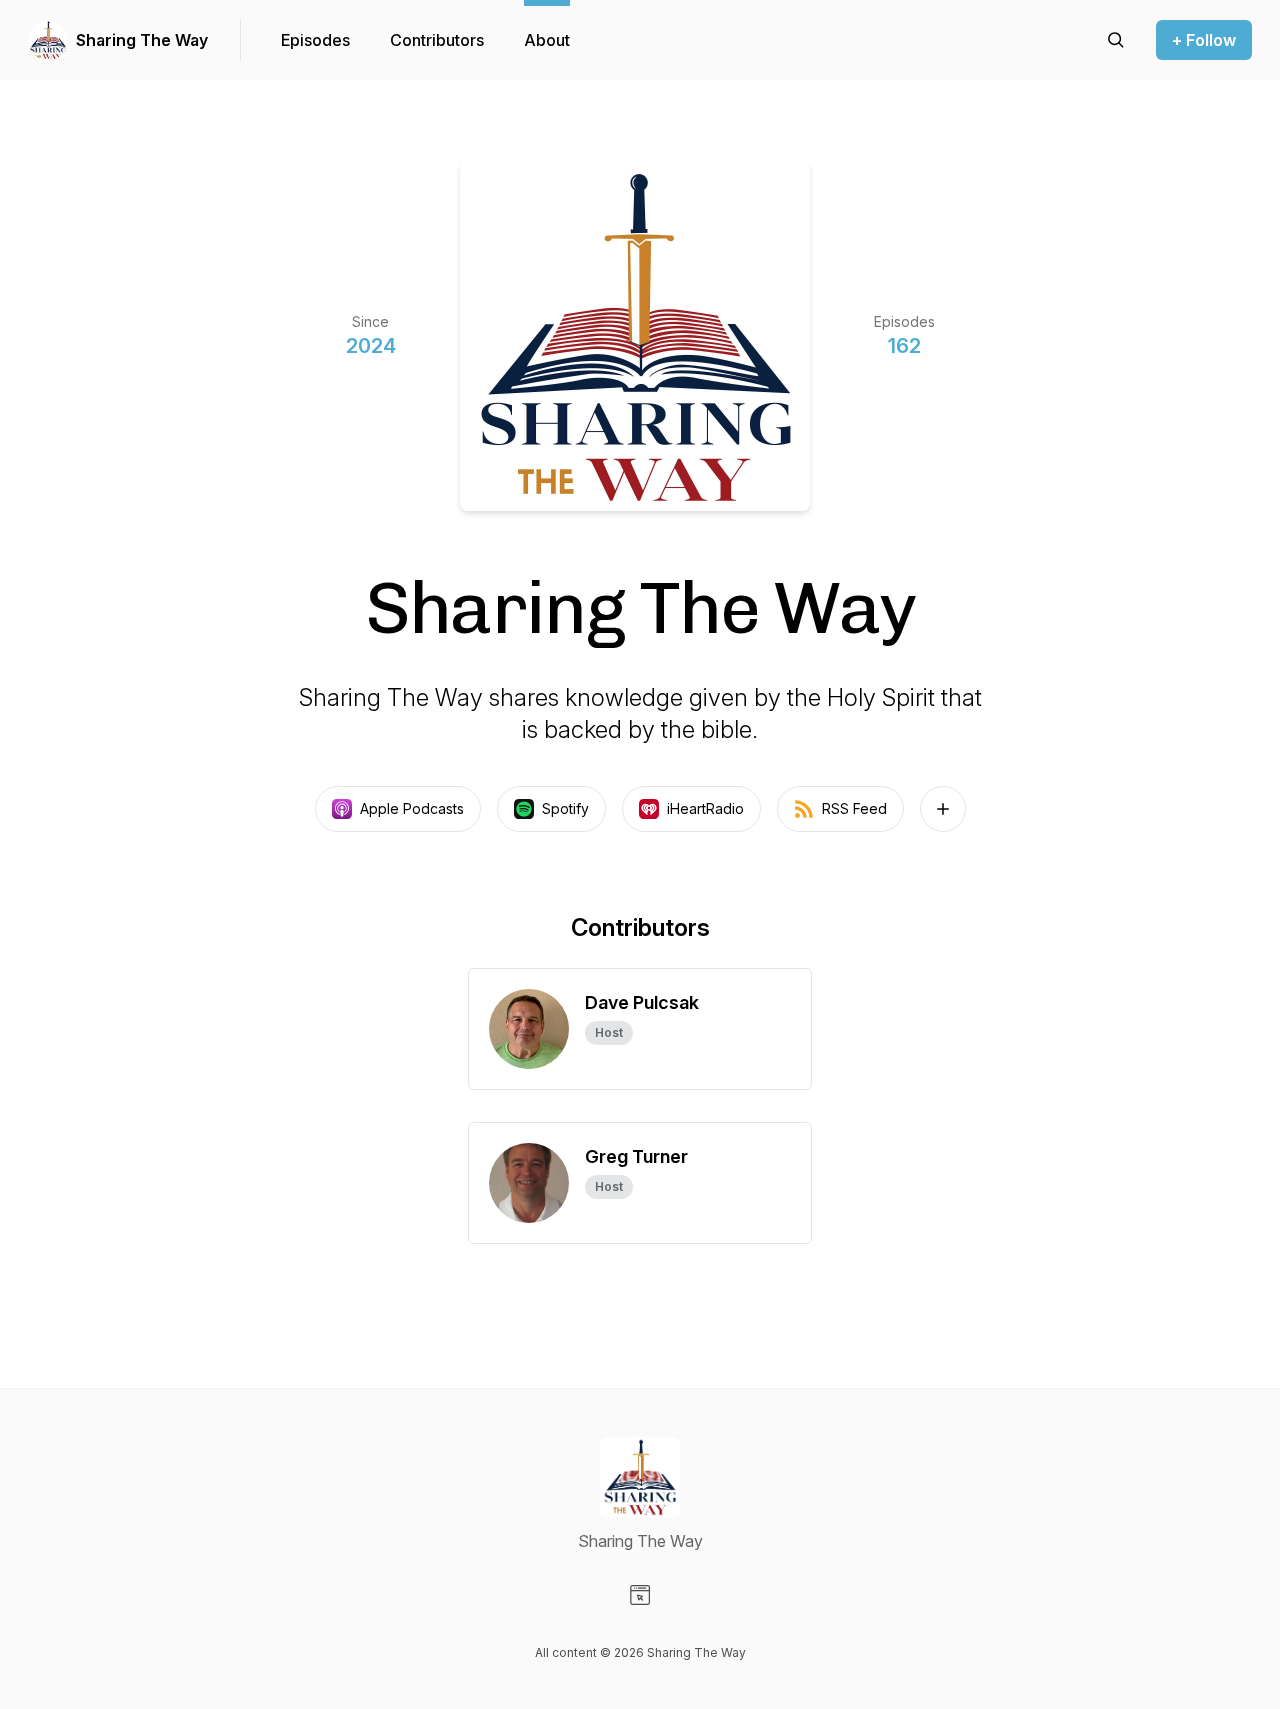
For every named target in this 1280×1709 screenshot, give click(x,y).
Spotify (565, 808)
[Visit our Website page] (640, 1595)
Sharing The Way (142, 40)
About (547, 40)
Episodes (315, 40)
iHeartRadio (705, 808)
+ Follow (1204, 40)
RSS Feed (854, 808)
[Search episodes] (1116, 40)
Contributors (437, 40)
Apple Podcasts (412, 808)
